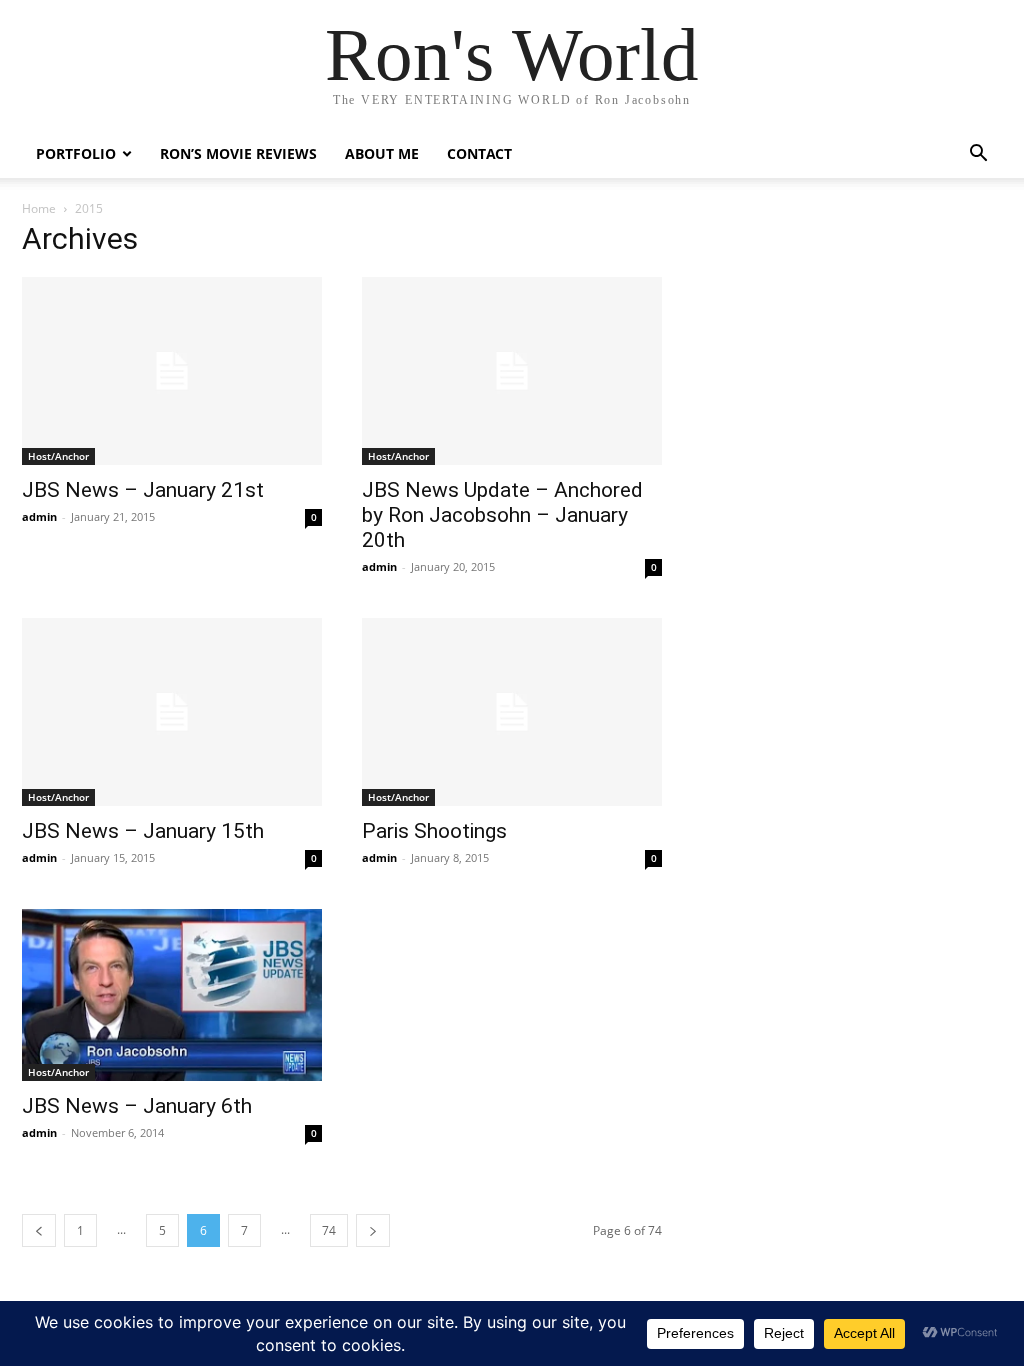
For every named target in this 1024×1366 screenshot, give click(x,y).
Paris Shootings (434, 831)
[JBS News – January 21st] (172, 371)
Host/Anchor (58, 456)
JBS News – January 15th (143, 831)
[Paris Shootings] (512, 712)
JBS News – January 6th (137, 1106)
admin (39, 516)
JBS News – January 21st (143, 490)
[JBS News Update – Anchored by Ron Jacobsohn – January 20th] (512, 371)
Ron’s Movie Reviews (238, 153)
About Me (382, 153)
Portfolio (76, 153)
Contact (479, 153)
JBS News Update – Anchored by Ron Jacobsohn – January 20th (502, 515)
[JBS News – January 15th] (172, 712)
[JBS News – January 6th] (172, 995)
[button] (978, 155)
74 (329, 1230)
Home (39, 208)
